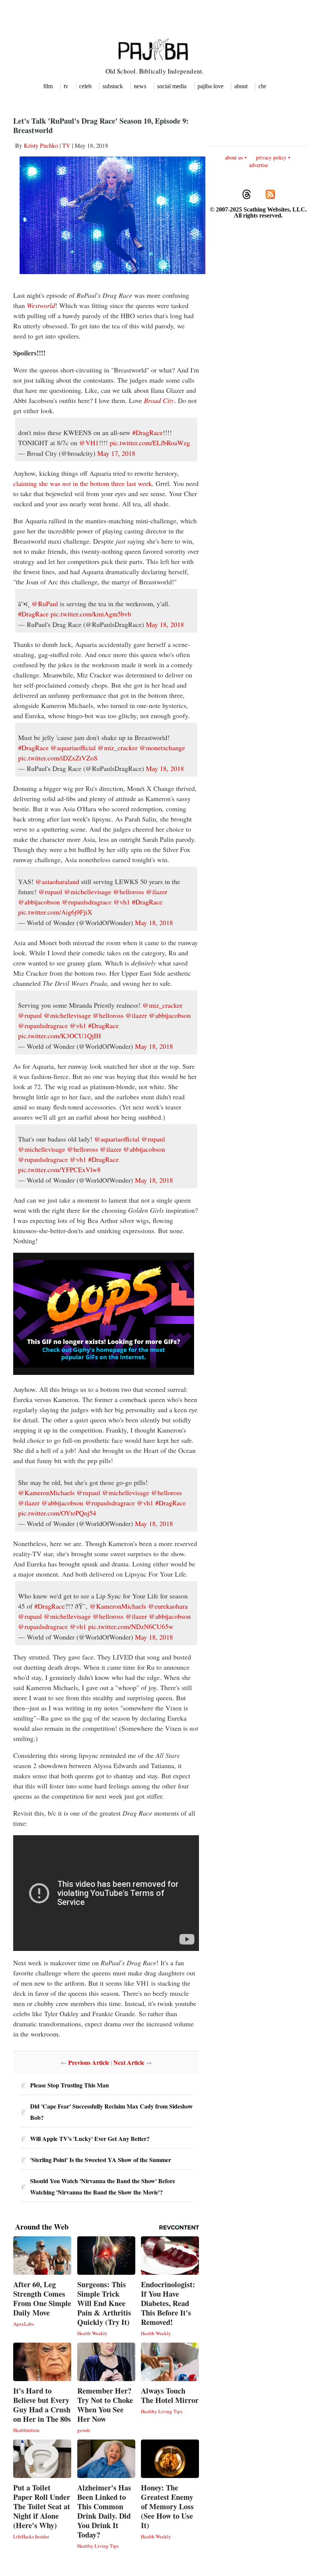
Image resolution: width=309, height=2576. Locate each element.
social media (172, 86)
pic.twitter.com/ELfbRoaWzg (150, 443)
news (140, 86)
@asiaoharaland (57, 881)
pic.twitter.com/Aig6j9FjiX (55, 912)
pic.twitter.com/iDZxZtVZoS (58, 758)
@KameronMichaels (46, 1493)
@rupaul (50, 892)
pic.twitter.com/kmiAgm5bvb (91, 614)
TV (66, 145)
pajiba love (210, 86)
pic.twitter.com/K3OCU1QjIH (60, 1036)
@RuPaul (45, 604)
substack (113, 86)
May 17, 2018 (116, 453)
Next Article (129, 2062)
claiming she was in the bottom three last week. (83, 483)
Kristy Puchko (41, 145)
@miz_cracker (118, 748)
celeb (85, 86)
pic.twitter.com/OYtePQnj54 (57, 1513)
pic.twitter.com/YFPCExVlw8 (59, 1169)
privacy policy (271, 157)
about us (234, 157)
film (48, 86)
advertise (259, 165)
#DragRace (148, 432)
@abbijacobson (39, 902)
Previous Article (89, 2062)
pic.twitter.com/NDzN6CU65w (131, 1626)
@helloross (128, 892)
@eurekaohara (168, 1606)
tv (66, 86)
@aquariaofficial (73, 748)
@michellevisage (88, 892)
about (241, 86)
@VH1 (89, 443)
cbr (262, 86)
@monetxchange (162, 748)
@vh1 (122, 902)
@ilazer (157, 892)
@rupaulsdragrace (87, 902)
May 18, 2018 (165, 624)
